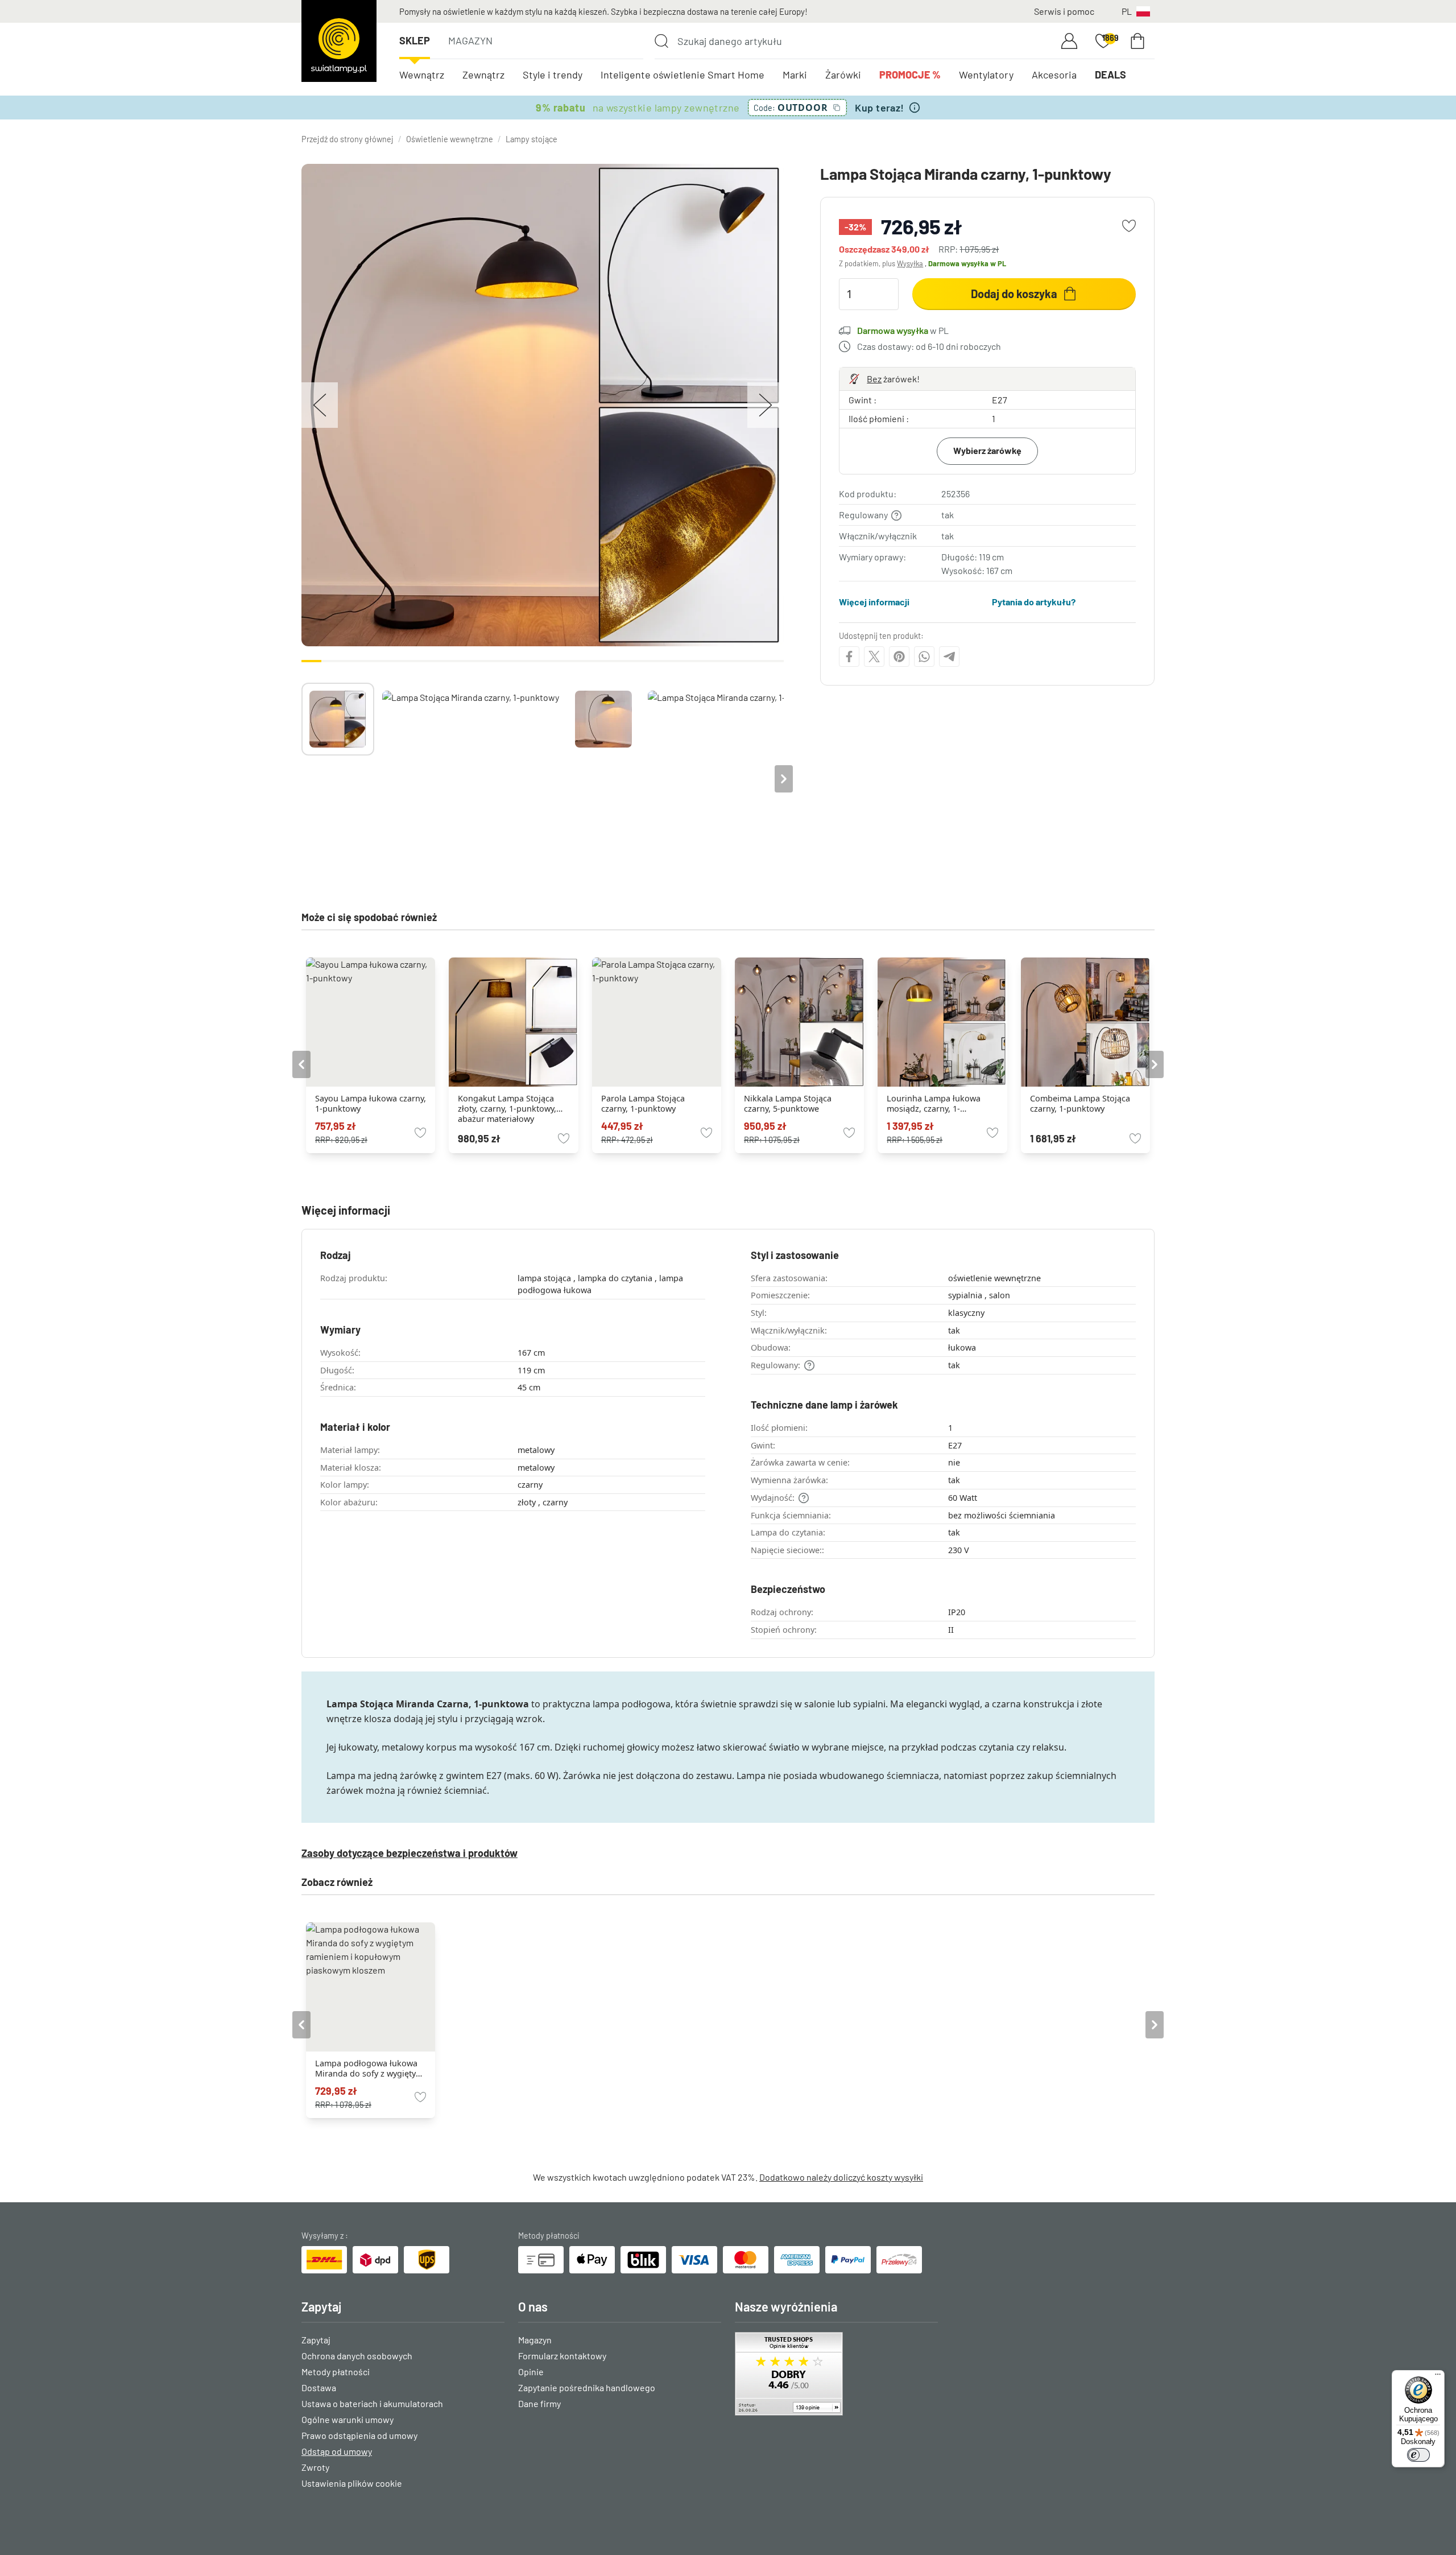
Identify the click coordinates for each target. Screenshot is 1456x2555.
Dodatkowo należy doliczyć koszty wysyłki (841, 2177)
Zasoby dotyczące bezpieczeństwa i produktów (409, 1853)
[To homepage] (339, 41)
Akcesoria (1054, 75)
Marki (795, 75)
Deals (1110, 75)
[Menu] (1438, 2377)
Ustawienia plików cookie (352, 2483)
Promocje (910, 75)
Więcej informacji (874, 602)
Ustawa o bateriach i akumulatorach (372, 2403)
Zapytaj (316, 2340)
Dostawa (319, 2387)
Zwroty (315, 2467)
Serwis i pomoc (1064, 11)
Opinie (531, 2372)
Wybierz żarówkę (987, 450)
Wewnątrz (422, 75)
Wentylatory (986, 75)
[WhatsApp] (924, 657)
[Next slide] (784, 779)
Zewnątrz (483, 75)
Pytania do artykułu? (1034, 602)
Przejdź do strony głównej (348, 139)
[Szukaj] (661, 41)
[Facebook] (849, 657)
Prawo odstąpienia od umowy (359, 2435)
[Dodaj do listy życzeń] (1129, 226)
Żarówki (843, 75)
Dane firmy (539, 2403)
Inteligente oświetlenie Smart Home (682, 75)
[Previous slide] (301, 779)
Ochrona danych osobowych (357, 2356)
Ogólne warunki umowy (348, 2419)
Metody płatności (336, 2372)
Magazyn (470, 40)
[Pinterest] (899, 657)
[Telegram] (949, 657)
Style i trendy (553, 75)
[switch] (1418, 2455)
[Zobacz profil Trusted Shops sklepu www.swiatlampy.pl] (836, 2374)
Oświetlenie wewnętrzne (450, 139)
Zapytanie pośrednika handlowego (587, 2387)
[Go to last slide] (301, 1064)
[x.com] (874, 657)
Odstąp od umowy (337, 2451)
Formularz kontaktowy (562, 2356)
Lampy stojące (531, 139)
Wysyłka (910, 263)
